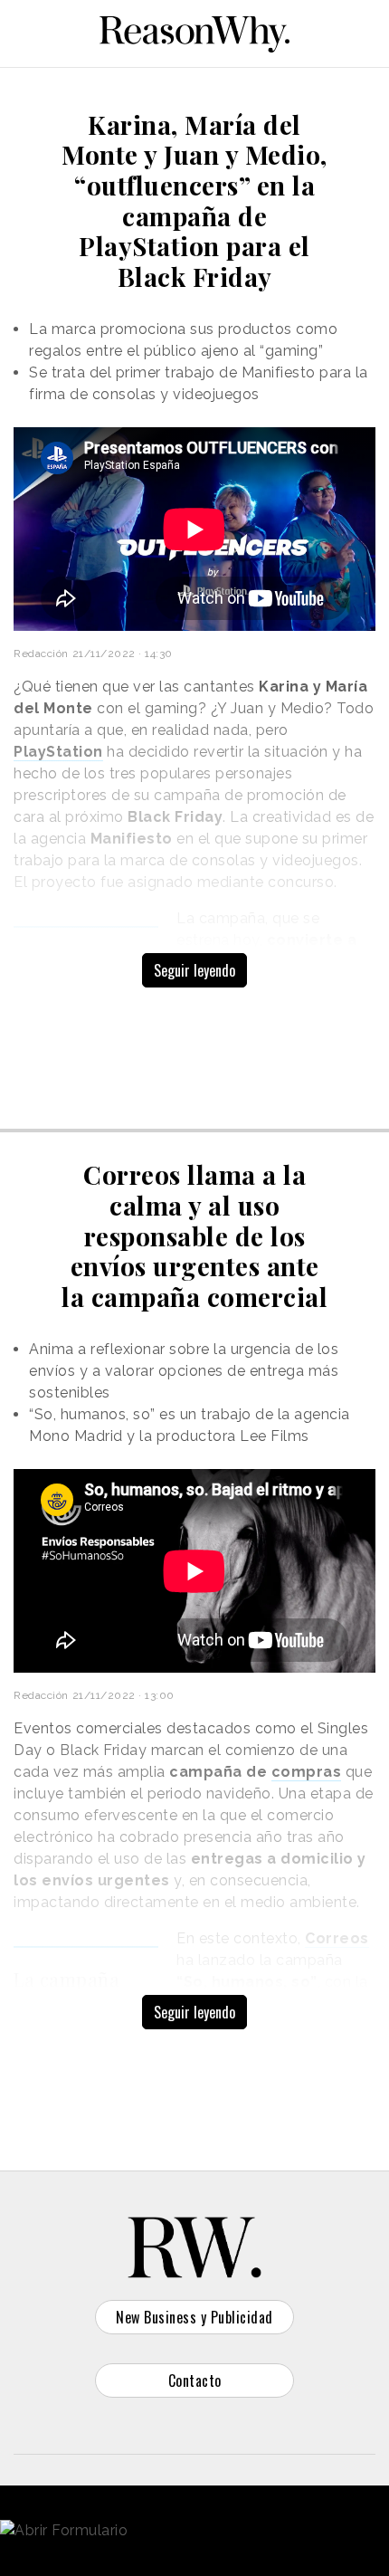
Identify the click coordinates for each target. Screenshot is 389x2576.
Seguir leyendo (194, 970)
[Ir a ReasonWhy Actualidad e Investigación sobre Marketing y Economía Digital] (194, 31)
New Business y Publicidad (194, 2317)
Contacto (195, 2380)
